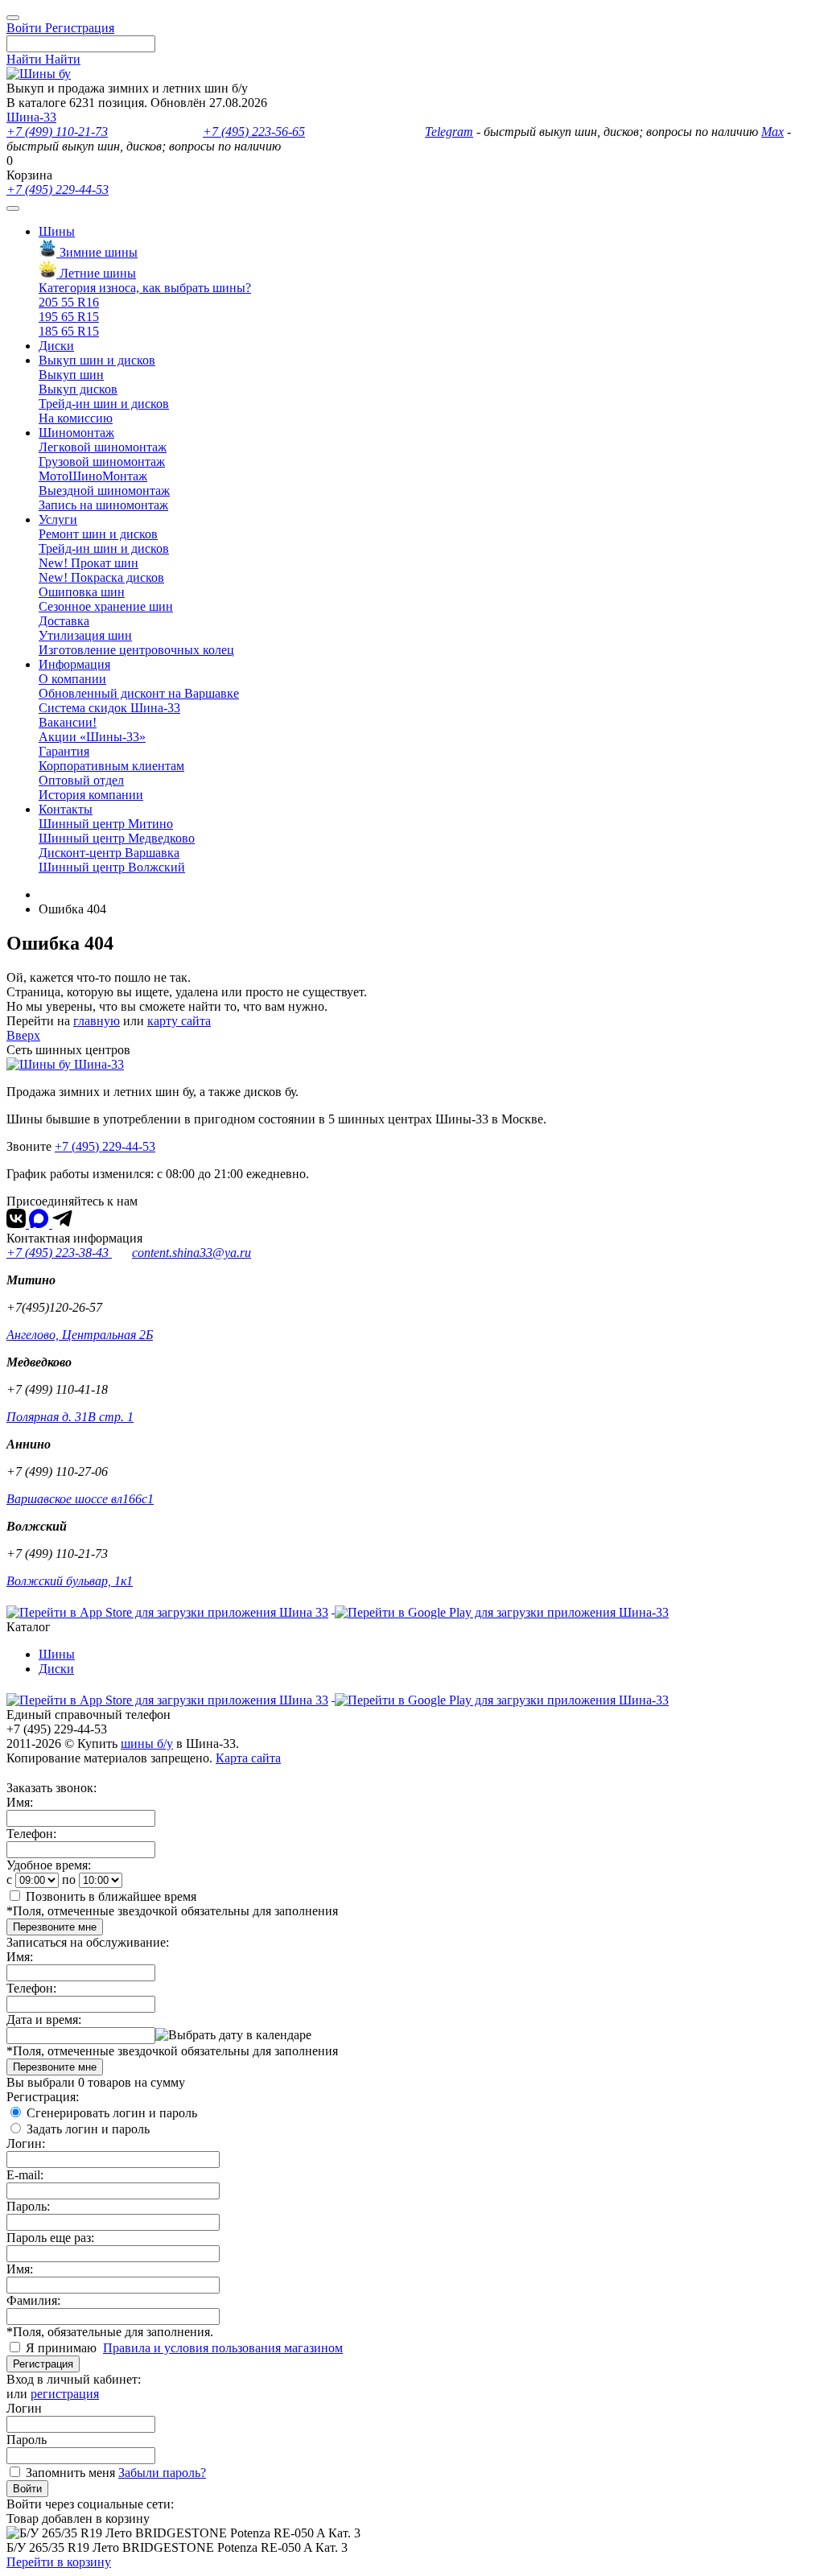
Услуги (58, 519)
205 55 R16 (69, 302)
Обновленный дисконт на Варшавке (139, 693)
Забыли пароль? (162, 2473)
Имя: (20, 1802)
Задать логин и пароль (88, 2129)
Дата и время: (44, 2020)
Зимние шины (97, 252)
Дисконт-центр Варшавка (109, 853)
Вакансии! (68, 722)
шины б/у (147, 1743)
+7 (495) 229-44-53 (58, 190)
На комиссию (76, 418)
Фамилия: (33, 2300)
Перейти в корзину (59, 2562)
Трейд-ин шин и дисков (104, 404)
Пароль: (28, 2206)
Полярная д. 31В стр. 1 (70, 1417)
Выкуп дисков (78, 389)
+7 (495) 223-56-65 (254, 132)
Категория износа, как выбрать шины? (145, 288)
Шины (57, 231)
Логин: (26, 2143)
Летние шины (96, 273)
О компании (72, 679)
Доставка (64, 621)
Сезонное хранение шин (106, 606)
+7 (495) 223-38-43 (59, 1253)
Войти (27, 2489)
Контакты (66, 809)
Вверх (23, 1035)
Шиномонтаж (76, 433)
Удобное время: (49, 1865)
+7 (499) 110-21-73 (57, 132)
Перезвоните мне (55, 1927)
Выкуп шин (71, 375)
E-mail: (25, 2175)
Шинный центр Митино (106, 824)
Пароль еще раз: (50, 2238)
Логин (24, 2408)
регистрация (65, 2394)
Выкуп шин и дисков (97, 360)
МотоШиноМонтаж (93, 476)
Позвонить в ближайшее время (111, 1896)
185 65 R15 (69, 331)
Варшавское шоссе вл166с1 (80, 1499)
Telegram (449, 132)
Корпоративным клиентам (111, 766)
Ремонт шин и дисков (98, 534)
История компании (91, 795)
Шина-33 (31, 117)
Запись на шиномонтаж (103, 505)
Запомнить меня (70, 2473)
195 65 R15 (69, 317)
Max (772, 132)
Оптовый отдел (81, 780)
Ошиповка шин (82, 592)
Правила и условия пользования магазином (223, 2348)
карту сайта (179, 1021)
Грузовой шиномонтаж (102, 462)
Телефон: (31, 1834)
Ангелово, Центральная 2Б (80, 1335)
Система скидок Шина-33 (109, 708)
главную (97, 1021)
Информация (74, 664)
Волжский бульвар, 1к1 (70, 1581)
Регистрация (43, 2364)
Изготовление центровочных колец (136, 650)
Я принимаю (63, 2348)
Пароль (27, 2440)
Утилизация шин (85, 635)
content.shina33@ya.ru (192, 1253)
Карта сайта (248, 1758)
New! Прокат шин (89, 563)
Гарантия (64, 751)
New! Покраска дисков (101, 577)
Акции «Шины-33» (92, 737)
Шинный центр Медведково (117, 838)
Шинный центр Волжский (112, 867)
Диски (56, 346)
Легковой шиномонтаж (103, 447)
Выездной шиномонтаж (104, 490)
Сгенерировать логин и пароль (112, 2113)
